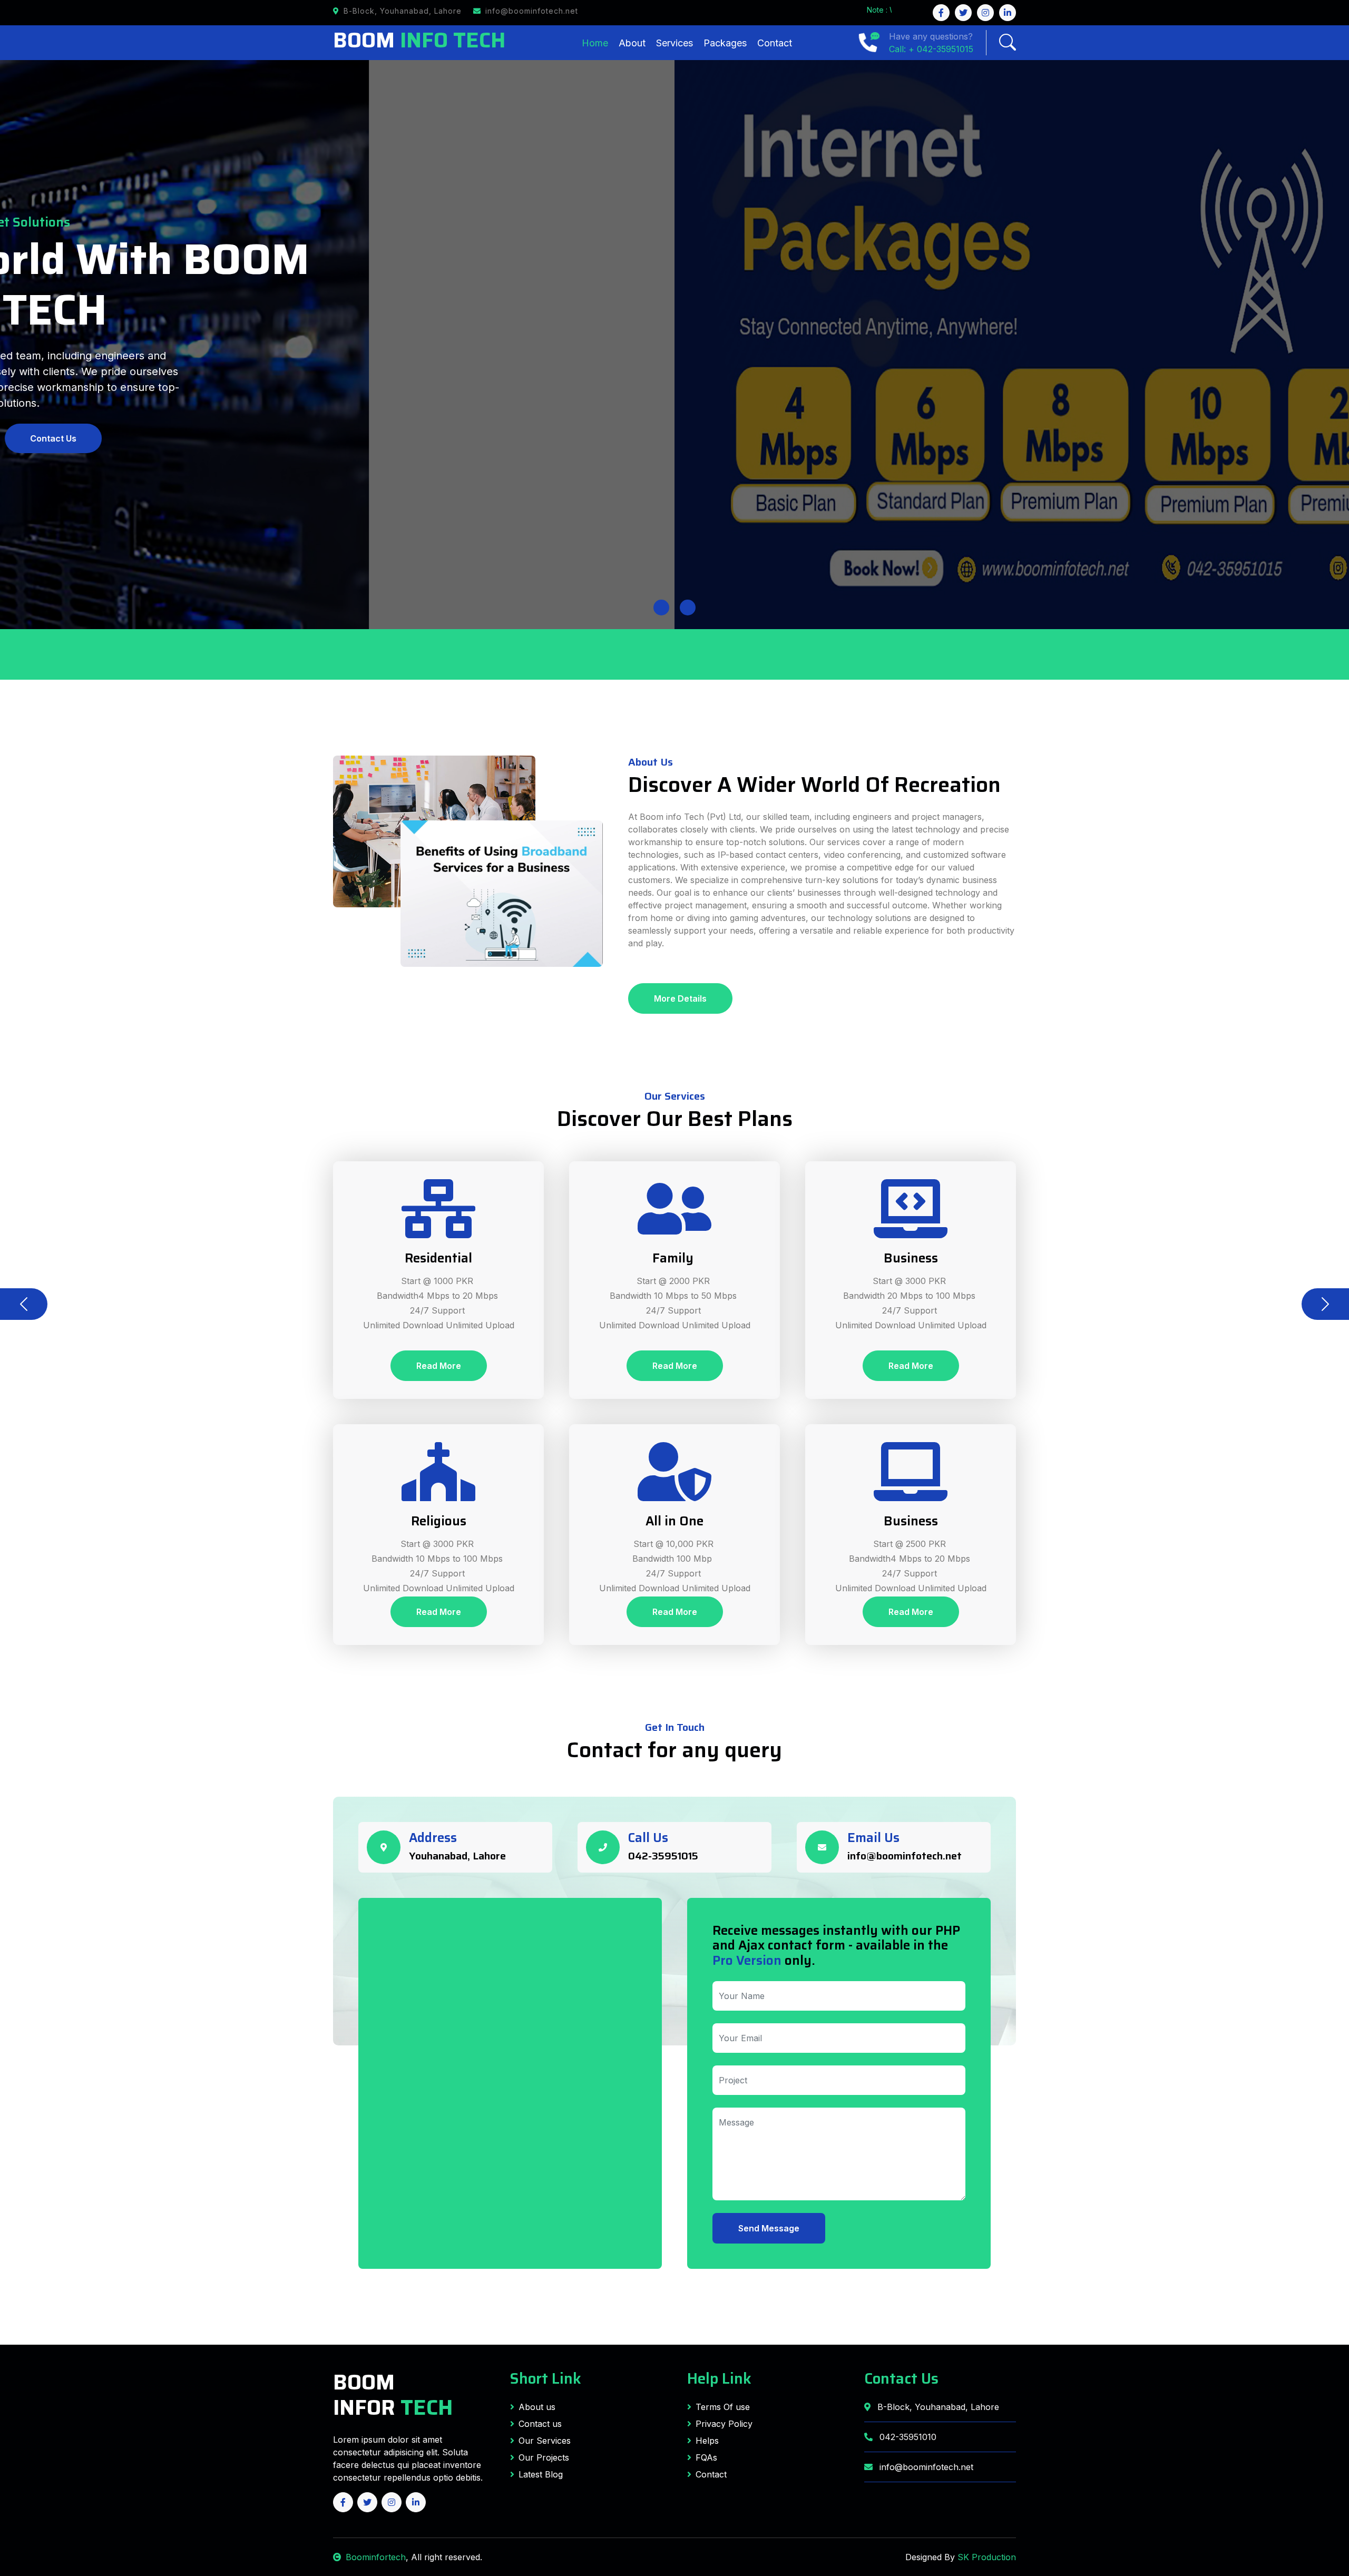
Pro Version (747, 1961)
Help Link (719, 2378)
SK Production (987, 2557)
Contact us (540, 2424)
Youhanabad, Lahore (457, 1856)
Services (674, 43)
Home (595, 43)
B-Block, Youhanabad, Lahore (937, 2407)
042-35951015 (663, 1856)
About (632, 43)
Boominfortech (376, 2557)
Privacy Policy (724, 2424)
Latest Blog (541, 2474)
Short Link (546, 2378)
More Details (680, 998)
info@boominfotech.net (905, 1856)
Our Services (545, 2441)
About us (537, 2407)
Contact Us (901, 2378)
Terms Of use (723, 2407)
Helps (707, 2441)
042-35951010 (907, 2437)
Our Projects (544, 2457)
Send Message (769, 2228)
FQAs (706, 2457)
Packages (725, 43)
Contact (775, 43)
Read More (439, 1366)
